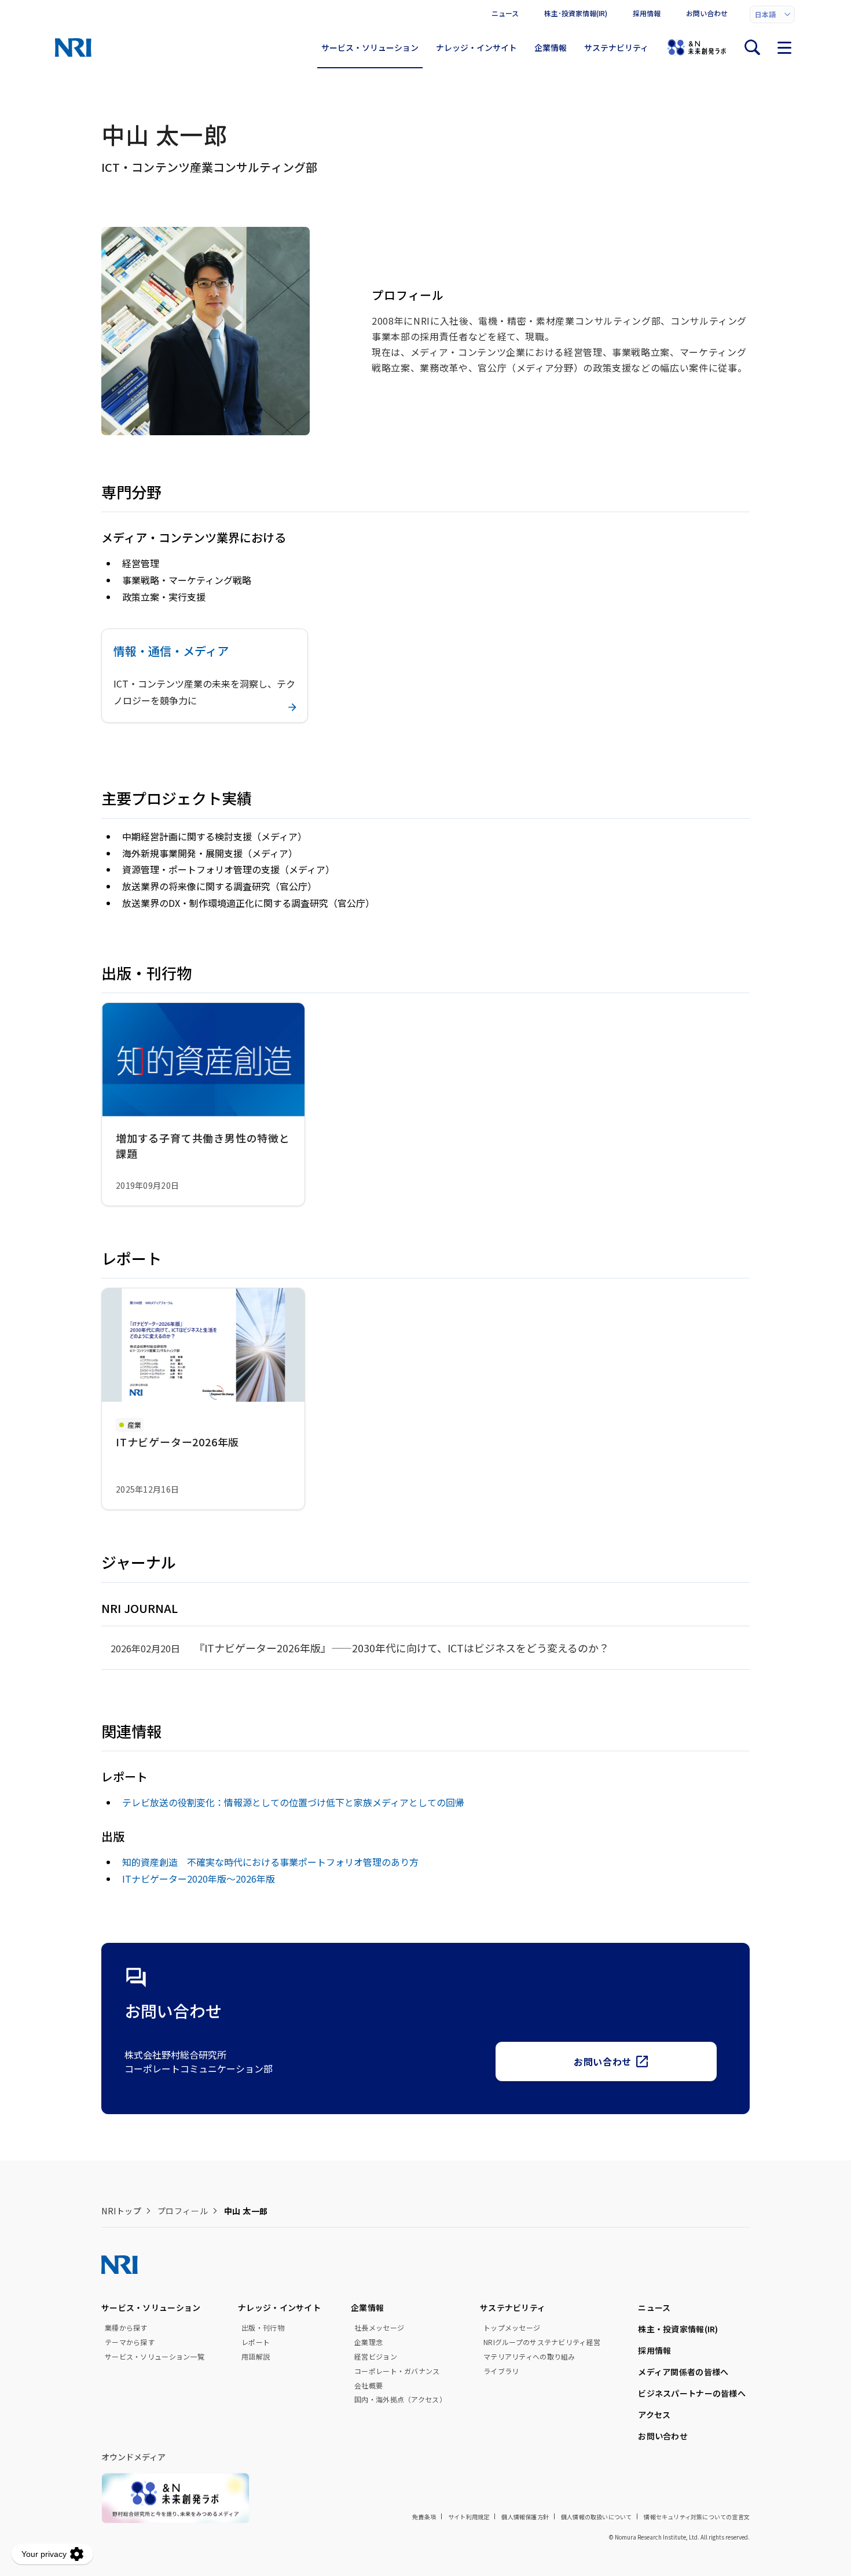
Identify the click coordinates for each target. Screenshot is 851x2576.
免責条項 (424, 2517)
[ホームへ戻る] (73, 47)
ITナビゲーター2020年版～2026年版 (199, 1879)
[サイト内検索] (752, 47)
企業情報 (551, 47)
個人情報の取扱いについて (596, 2517)
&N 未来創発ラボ (696, 47)
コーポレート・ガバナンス (397, 2371)
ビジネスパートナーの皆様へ (692, 2393)
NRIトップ (121, 2211)
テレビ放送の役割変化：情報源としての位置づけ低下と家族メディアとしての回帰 (293, 1802)
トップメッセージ (512, 2328)
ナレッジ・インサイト (476, 47)
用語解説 (256, 2357)
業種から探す (126, 2328)
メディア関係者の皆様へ (683, 2372)
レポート (256, 2342)
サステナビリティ (616, 47)
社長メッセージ (379, 2328)
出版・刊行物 (263, 2328)
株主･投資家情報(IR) (576, 13)
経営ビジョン (376, 2357)
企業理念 (368, 2342)
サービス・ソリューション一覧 (155, 2357)
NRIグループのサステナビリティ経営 (542, 2342)
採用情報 (647, 13)
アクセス (654, 2415)
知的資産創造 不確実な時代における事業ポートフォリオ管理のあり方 (270, 1862)
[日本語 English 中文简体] (772, 14)
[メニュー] (784, 47)
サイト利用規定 (469, 2517)
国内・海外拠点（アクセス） (400, 2399)
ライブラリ (501, 2371)
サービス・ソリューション (370, 47)
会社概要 (368, 2386)
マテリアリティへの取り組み (529, 2357)
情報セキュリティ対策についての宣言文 (697, 2517)
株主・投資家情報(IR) (678, 2329)
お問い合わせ (707, 13)
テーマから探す (130, 2342)
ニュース (505, 13)
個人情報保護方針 (525, 2517)
